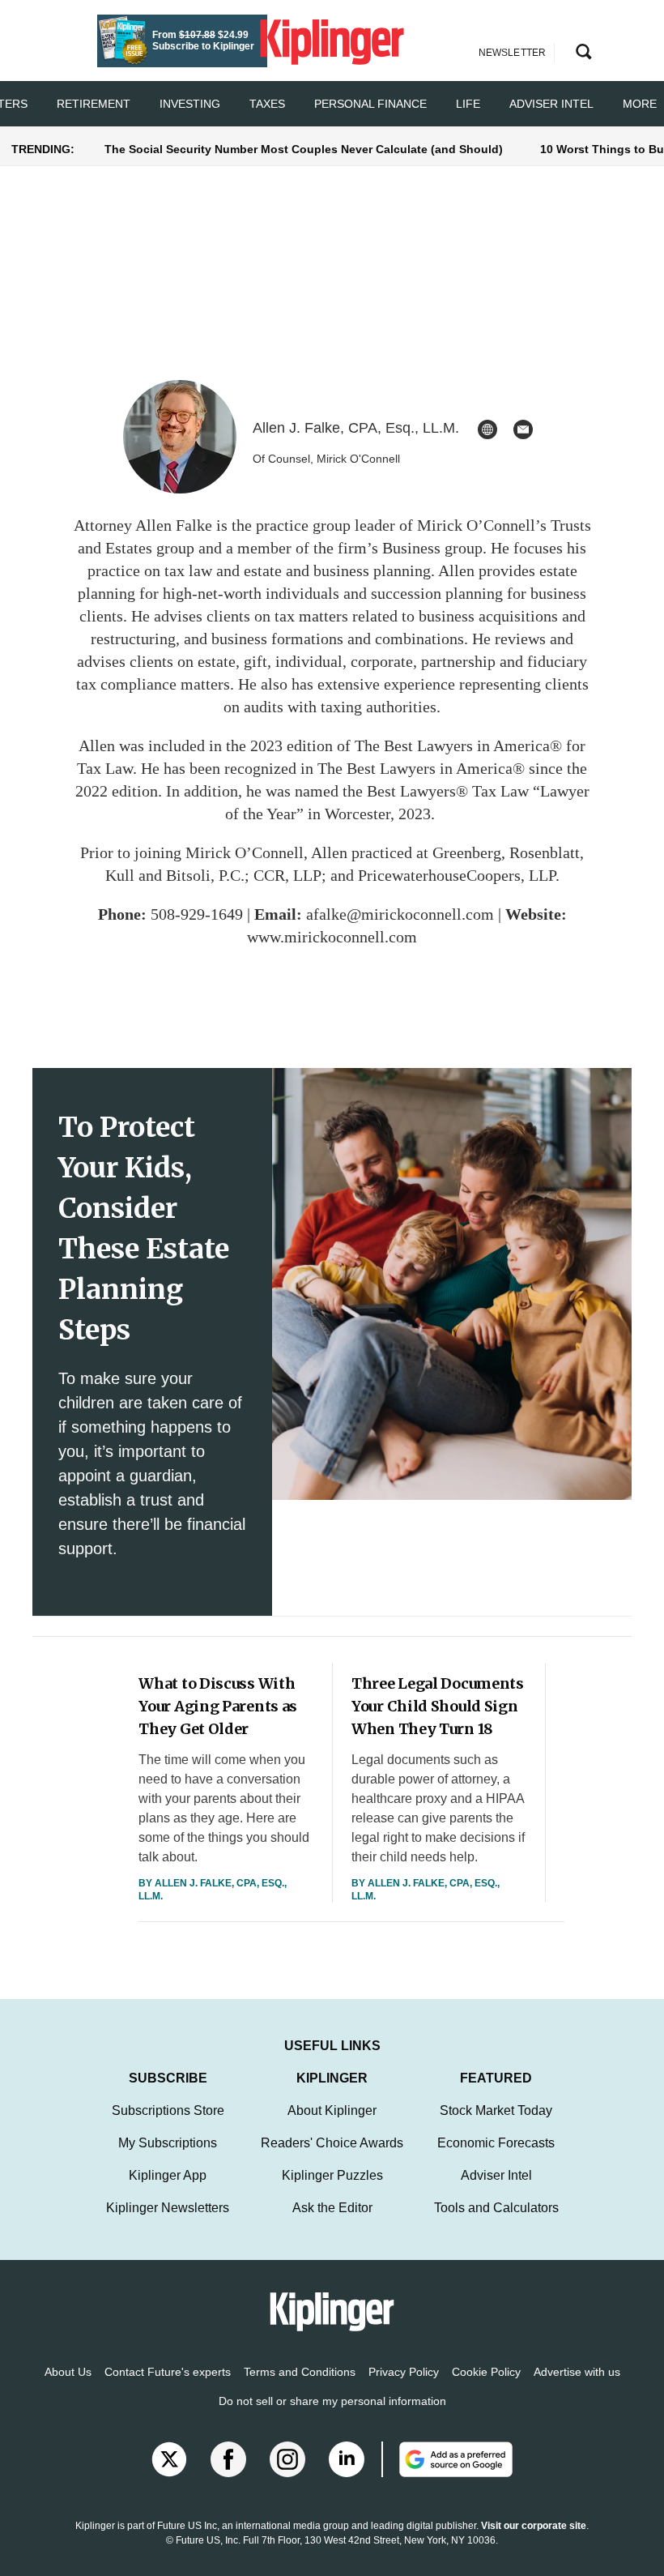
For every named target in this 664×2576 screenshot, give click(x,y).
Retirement (94, 104)
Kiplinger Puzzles (332, 2175)
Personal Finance (370, 104)
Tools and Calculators (496, 2208)
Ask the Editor (332, 2208)
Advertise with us (577, 2372)
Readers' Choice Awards (332, 2143)
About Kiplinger (332, 2110)
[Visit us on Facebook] (228, 2459)
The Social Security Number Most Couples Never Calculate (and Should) (304, 149)
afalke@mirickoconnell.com (400, 914)
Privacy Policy (404, 2372)
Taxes (267, 104)
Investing (190, 104)
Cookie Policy (486, 2372)
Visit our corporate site (534, 2526)
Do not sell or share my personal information (332, 2401)
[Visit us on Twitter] (169, 2459)
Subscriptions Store (168, 2110)
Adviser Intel (551, 104)
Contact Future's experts (168, 2372)
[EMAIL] (523, 429)
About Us (68, 2372)
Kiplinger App (168, 2175)
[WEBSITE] (487, 429)
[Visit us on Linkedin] (347, 2459)
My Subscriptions (168, 2143)
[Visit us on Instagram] (287, 2459)
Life (468, 104)
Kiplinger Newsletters (168, 2208)
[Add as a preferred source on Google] (447, 2459)
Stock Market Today (496, 2110)
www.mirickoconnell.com (332, 937)
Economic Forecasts (496, 2143)
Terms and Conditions (300, 2372)
